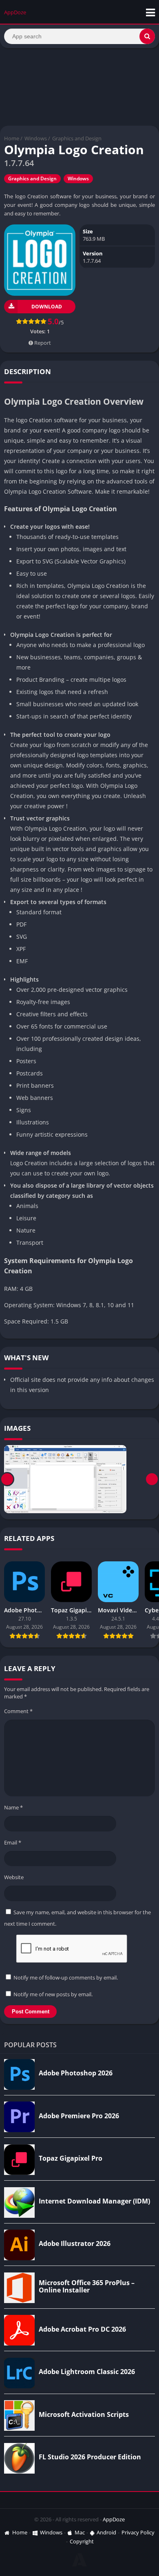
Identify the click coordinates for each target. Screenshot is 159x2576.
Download (47, 307)
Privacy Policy (138, 2532)
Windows (36, 138)
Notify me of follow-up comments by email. (66, 1977)
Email (13, 1842)
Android (106, 2532)
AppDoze (114, 2519)
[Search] (147, 36)
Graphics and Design (77, 138)
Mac (80, 2532)
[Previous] (7, 1479)
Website (14, 1877)
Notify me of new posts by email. (53, 1994)
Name (13, 1807)
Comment (18, 1711)
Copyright (82, 2541)
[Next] (152, 1479)
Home (12, 138)
